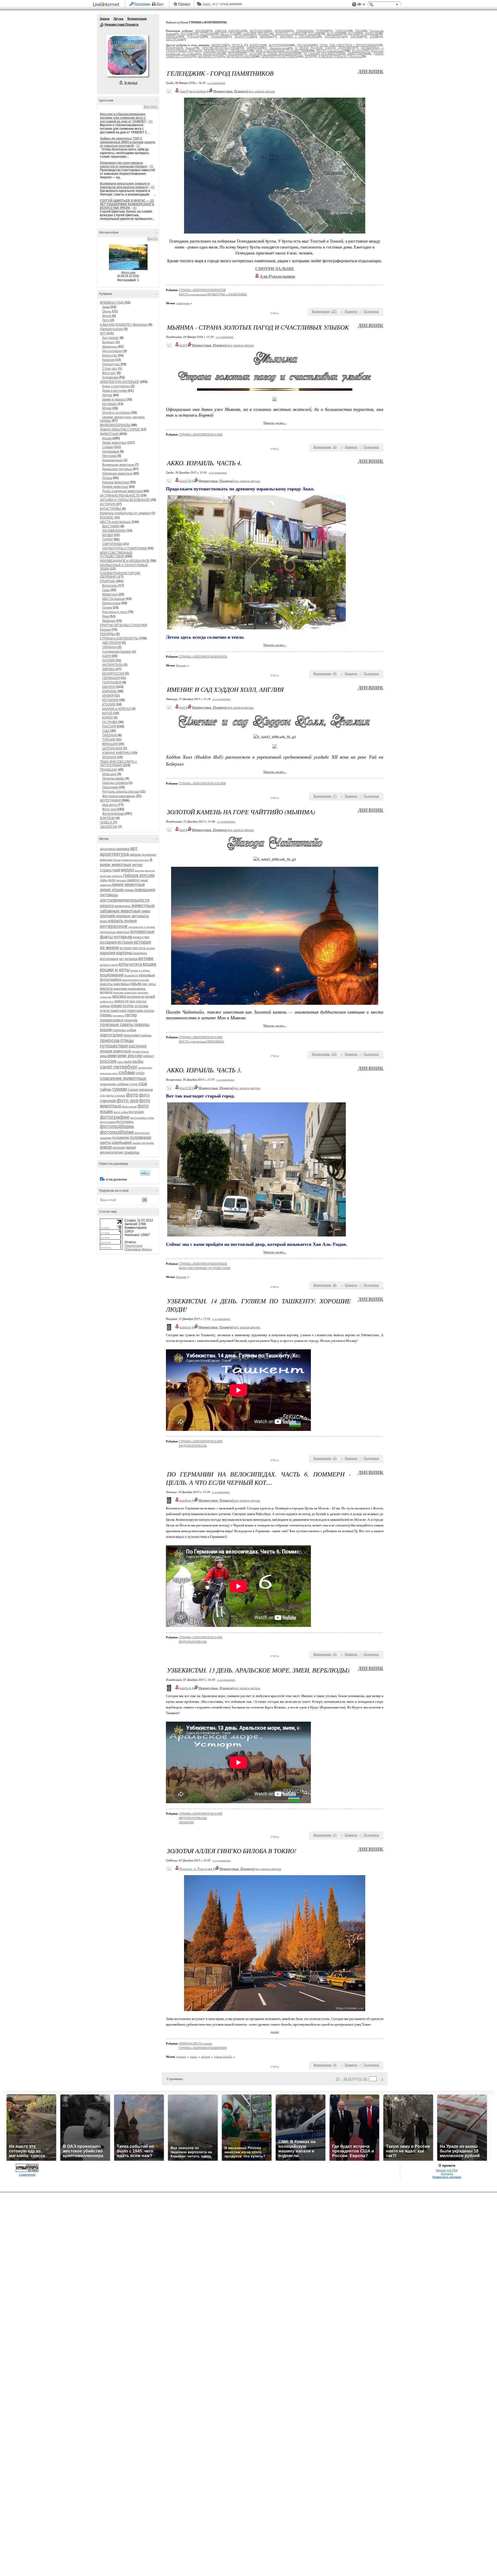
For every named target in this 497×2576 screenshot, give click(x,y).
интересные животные (115, 932)
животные (143, 905)
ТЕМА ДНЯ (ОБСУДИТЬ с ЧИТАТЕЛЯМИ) (118, 763)
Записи (105, 19)
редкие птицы (140, 1051)
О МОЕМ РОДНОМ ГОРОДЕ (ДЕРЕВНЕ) (324, 48)
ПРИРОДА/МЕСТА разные (195, 2043)
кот (122, 959)
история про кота (132, 948)
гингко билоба (223, 2057)
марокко (120, 988)
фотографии (115, 1117)
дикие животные (128, 885)
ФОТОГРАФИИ (111, 801)
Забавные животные (117, 474)
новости (121, 1001)
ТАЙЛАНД (110, 735)
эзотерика (147, 1143)
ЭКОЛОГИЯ (109, 827)
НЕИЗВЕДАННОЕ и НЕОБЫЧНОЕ (125, 561)
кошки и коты (115, 970)
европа (107, 906)
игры (104, 921)
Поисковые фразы (138, 1249)
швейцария (122, 1142)
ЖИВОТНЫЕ (109, 434)
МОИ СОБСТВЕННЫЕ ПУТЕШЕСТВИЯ (116, 555)
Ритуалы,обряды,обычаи (121, 792)
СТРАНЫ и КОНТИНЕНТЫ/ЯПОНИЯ (203, 2048)
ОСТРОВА (110, 722)
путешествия (114, 1046)
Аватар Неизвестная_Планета (127, 55)
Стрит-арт (110, 369)
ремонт (149, 1056)
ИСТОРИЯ (108, 504)
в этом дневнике (115, 1180)
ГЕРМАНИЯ (111, 678)
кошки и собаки (140, 970)
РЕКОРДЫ (107, 634)
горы (104, 880)
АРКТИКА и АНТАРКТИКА (299, 37)
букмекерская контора (135, 860)
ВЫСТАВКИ (111, 526)
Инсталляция (112, 351)
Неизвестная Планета (102, 25)
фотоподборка (117, 1126)
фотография (108, 1122)
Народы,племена (115, 783)
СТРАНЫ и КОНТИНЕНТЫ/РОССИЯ (202, 290)
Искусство (110, 355)
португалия (111, 1035)
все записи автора (262, 91)
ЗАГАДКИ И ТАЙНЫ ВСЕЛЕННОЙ (125, 500)
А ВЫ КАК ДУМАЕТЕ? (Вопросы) (124, 325)
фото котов (129, 1107)
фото (132, 1095)
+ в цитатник (216, 83)
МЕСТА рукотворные (115, 522)
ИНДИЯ (108, 696)
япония (119, 1147)
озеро (116, 1006)
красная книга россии (136, 980)
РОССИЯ (109, 726)
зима (146, 911)
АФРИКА (109, 669)
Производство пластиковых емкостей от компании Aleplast (123, 165)
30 (365, 2079)
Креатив (108, 360)
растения (138, 1046)
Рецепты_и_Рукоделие (196, 1869)
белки (117, 860)
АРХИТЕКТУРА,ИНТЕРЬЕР (120, 382)
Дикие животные (114, 443)
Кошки (107, 438)
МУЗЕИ (108, 535)
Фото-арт (109, 373)
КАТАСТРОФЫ (111, 509)
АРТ (103, 333)
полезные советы (117, 1025)
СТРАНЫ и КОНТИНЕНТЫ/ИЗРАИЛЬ (203, 657)
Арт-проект (111, 338)
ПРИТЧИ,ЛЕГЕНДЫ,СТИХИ (120, 625)
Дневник (371, 72)
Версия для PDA (447, 2170)
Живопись (110, 347)
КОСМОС (107, 518)
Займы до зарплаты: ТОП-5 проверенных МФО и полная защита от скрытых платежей (128, 142)
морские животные (125, 992)
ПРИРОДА (108, 581)
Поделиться (371, 311)
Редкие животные (115, 487)
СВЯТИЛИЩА (112, 544)
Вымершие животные (118, 465)
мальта (106, 988)
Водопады (110, 586)
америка (123, 849)
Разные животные (116, 482)
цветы (105, 1142)
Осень (107, 311)
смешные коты (109, 1073)
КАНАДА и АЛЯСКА (116, 709)
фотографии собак (142, 1118)
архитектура (114, 854)
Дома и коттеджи (115, 391)
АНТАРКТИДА (112, 665)
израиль (116, 921)
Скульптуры (111, 364)
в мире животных (126, 862)
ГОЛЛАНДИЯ (112, 682)
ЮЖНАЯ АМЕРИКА (116, 753)
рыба (128, 1062)
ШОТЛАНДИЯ (112, 748)
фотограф (136, 1112)
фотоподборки (117, 1132)
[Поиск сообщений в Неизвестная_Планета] (145, 1173)
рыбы (138, 1061)
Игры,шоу (109, 774)
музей (150, 996)
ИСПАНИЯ (110, 700)
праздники (131, 1035)
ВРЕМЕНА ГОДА (112, 303)
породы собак (124, 1030)
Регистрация (142, 4)
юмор (106, 1147)
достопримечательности (125, 900)
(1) (138, 146)
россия (108, 1061)
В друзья (131, 83)
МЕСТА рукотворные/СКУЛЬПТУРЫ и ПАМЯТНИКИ (213, 294)
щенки (136, 1143)
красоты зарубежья (115, 984)
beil (182, 345)
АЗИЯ (107, 656)
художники (141, 1137)
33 (350, 2079)
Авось (206, 4)
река (103, 1056)
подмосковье (112, 1020)
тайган (106, 1089)
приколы (146, 1035)
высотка (150, 871)
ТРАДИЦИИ (108, 770)
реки (112, 1056)
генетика (105, 876)
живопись (123, 906)
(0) (151, 121)
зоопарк (108, 916)
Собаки (108, 447)
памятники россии (141, 1011)
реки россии (130, 1056)
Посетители (133, 1246)
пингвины (118, 1016)
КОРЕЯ (108, 718)
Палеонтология (111, 329)
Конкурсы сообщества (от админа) (125, 513)
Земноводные (112, 460)
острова (141, 1006)
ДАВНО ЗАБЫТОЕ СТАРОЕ (120, 430)
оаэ (132, 1001)
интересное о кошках (142, 927)
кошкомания (112, 975)
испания (108, 942)
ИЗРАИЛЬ (109, 691)
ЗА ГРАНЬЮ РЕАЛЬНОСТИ (120, 496)
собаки (127, 1072)
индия (130, 921)
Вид (361, 5)
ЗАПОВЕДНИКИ (114, 531)
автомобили (108, 849)
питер (131, 1015)
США (106, 731)
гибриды (117, 876)
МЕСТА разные (114, 599)
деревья (121, 880)
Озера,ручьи (111, 603)
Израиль (181, 665)
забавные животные (120, 911)
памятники (118, 1011)
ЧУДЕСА (107, 823)
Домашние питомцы (117, 469)
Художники (110, 377)
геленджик (183, 303)
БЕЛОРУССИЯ (113, 674)
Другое (107, 395)
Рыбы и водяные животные (122, 491)
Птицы (107, 478)
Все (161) (151, 107)
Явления (109, 621)
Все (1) (153, 239)
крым (136, 984)
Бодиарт (109, 342)
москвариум (136, 997)
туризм (119, 1089)
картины (125, 953)
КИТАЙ (108, 713)
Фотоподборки (113, 814)
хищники (106, 1138)
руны (120, 1062)
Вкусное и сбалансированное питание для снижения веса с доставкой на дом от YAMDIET (123, 118)
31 (361, 2079)
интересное (114, 926)
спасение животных (123, 1078)
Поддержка (354, 5)
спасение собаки (114, 1084)
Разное (105, 630)
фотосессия (142, 1133)
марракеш (137, 988)
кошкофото (131, 975)
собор (140, 1073)
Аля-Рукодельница (193, 91)
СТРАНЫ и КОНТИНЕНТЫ (119, 638)
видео (127, 870)
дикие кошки (112, 890)
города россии (139, 875)
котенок (131, 959)
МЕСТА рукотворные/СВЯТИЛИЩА (202, 1042)
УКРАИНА (109, 647)
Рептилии (109, 456)
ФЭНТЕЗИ (107, 818)
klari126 (186, 481)
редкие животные (115, 1051)
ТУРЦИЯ (109, 740)
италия (150, 948)
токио (193, 2057)
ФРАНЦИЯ (110, 744)
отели (105, 1010)
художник (121, 1137)
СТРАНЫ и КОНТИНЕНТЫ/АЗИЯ (200, 434)
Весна (107, 316)
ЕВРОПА (109, 687)
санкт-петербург (119, 1067)
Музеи (107, 408)
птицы (127, 1040)
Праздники (110, 787)
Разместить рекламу (447, 2177)
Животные (110, 594)
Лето (106, 320)
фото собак (121, 1112)
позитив (131, 1020)
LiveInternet (107, 5)
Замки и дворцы (114, 399)
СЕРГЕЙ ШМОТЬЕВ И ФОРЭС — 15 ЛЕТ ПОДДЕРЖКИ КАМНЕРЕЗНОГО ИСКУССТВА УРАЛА (127, 204)
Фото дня (128, 273)
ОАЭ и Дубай (229, 34)
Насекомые (111, 452)
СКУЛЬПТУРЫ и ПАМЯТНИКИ (125, 548)
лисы (152, 984)
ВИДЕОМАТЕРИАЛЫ (115, 425)
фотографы (125, 1122)
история (125, 942)
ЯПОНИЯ (109, 757)
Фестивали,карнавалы (119, 796)
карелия (108, 953)
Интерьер (109, 404)
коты (124, 964)
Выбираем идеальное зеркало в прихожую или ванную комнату (125, 185)
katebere (186, 1327)
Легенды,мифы (113, 778)
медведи (106, 992)
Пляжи (107, 608)
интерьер (123, 937)
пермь (106, 1015)
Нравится (351, 311)
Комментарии (137, 19)
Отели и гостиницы (116, 413)
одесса (141, 1001)
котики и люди (109, 965)
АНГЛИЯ (109, 660)
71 (338, 2079)
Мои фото (110, 805)
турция (133, 1090)
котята (136, 964)
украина (146, 1089)
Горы (106, 590)
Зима (106, 307)
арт (134, 848)
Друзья (118, 19)
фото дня (127, 1100)
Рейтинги (184, 4)
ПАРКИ (108, 540)
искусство (141, 937)
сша (143, 1084)
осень (128, 1006)
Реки (106, 616)
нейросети (107, 1002)
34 (345, 2079)
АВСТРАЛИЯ (112, 643)
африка (135, 855)
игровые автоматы (132, 916)
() (334, 311)
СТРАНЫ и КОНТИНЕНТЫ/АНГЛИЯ (202, 783)
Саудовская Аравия (117, 652)
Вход (160, 4)
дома (129, 890)
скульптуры (145, 1068)
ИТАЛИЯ (109, 704)
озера (105, 1006)
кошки (149, 964)
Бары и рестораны (116, 386)
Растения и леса (115, 612)
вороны (140, 871)
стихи (134, 1084)
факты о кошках (116, 1096)
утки (103, 1096)
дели (112, 880)
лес (145, 984)
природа (110, 1040)
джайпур (133, 880)
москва (119, 996)
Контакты (447, 2174)
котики (146, 958)
